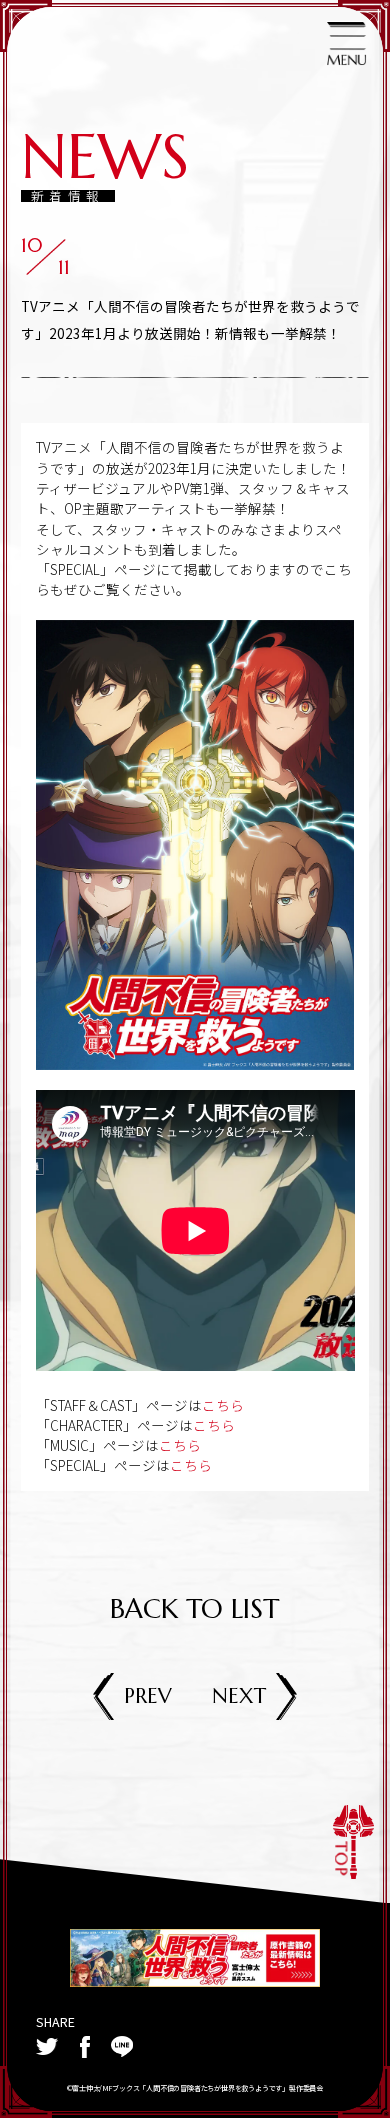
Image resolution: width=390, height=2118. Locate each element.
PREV (148, 1696)
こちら (223, 1405)
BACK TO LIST (194, 1609)
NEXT (239, 1696)
